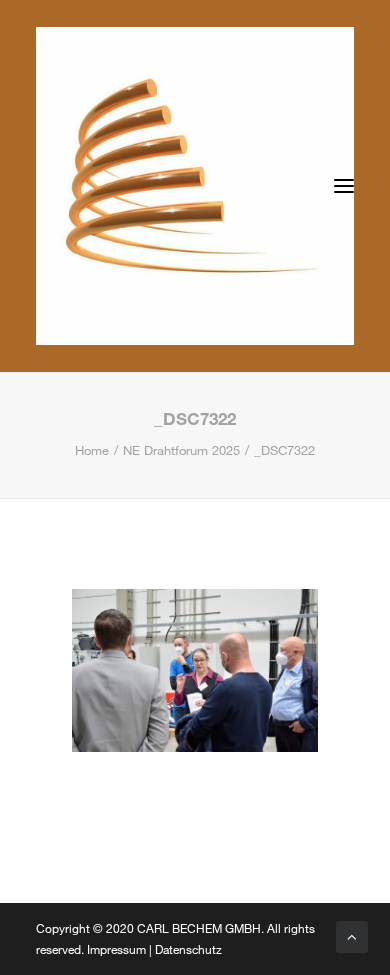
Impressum (116, 949)
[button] (344, 186)
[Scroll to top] (352, 935)
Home (92, 450)
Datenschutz (188, 949)
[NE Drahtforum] (195, 186)
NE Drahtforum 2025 (181, 450)
